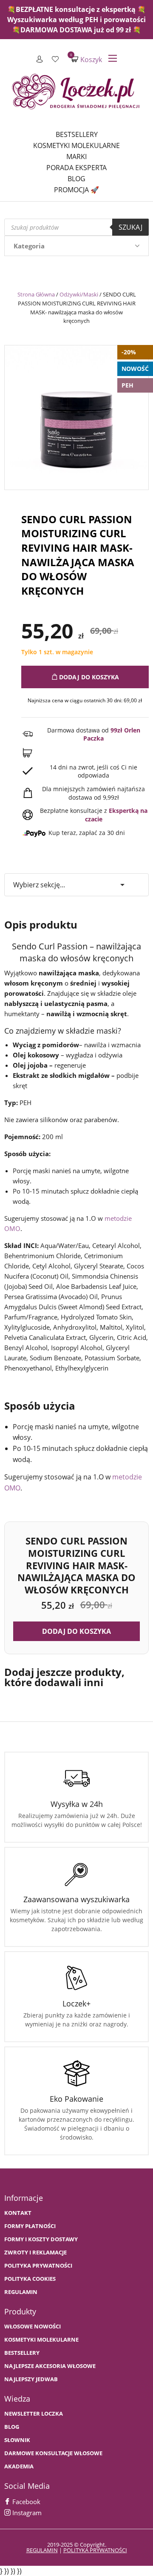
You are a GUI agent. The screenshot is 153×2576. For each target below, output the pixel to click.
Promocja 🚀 (76, 190)
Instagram (26, 2513)
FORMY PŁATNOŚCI (30, 2226)
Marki (76, 157)
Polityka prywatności (38, 2266)
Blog (76, 179)
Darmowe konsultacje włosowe (53, 2453)
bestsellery (22, 2353)
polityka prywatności (95, 2550)
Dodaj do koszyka (88, 677)
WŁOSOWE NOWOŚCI (33, 2327)
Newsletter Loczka (34, 2414)
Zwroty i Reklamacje (35, 2253)
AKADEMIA (19, 2466)
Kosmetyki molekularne (76, 145)
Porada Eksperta (76, 168)
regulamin (42, 2550)
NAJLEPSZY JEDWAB (31, 2379)
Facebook (25, 2502)
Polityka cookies (30, 2279)
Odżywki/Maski (79, 294)
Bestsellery (77, 134)
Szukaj (130, 227)
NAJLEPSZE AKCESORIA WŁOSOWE (50, 2366)
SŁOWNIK (17, 2440)
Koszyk (87, 59)
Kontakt (18, 2213)
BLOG (12, 2427)
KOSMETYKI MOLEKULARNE (41, 2340)
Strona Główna (36, 294)
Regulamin (21, 2292)
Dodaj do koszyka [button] (76, 1631)
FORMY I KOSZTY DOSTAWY (41, 2239)
